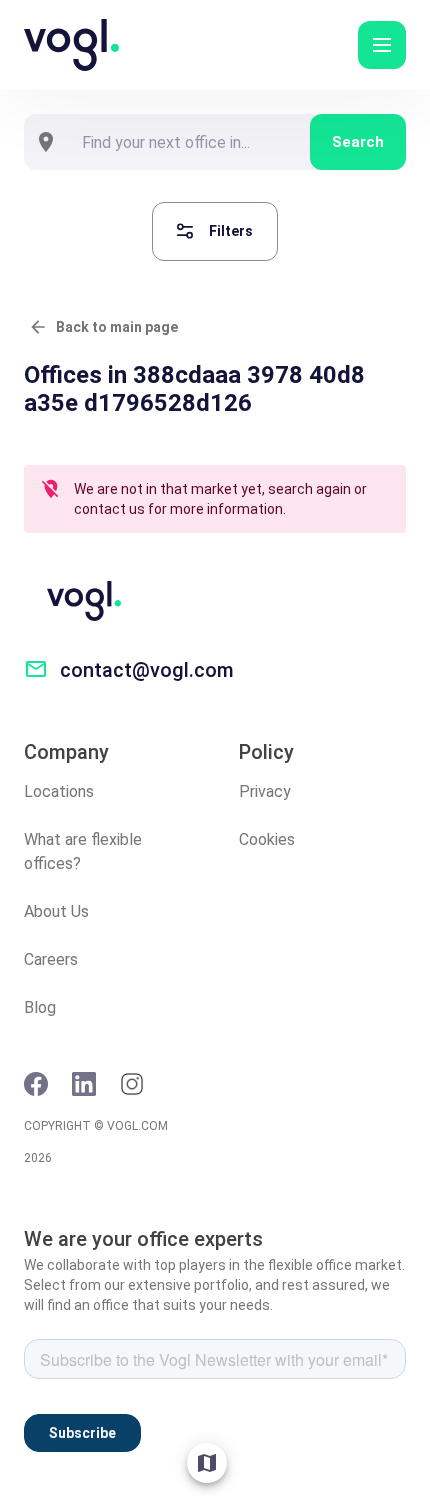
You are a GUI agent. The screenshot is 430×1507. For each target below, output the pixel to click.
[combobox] (189, 142)
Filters (231, 231)
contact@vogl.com (147, 670)
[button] (382, 45)
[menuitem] (207, 1463)
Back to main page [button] (117, 327)
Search (358, 142)
